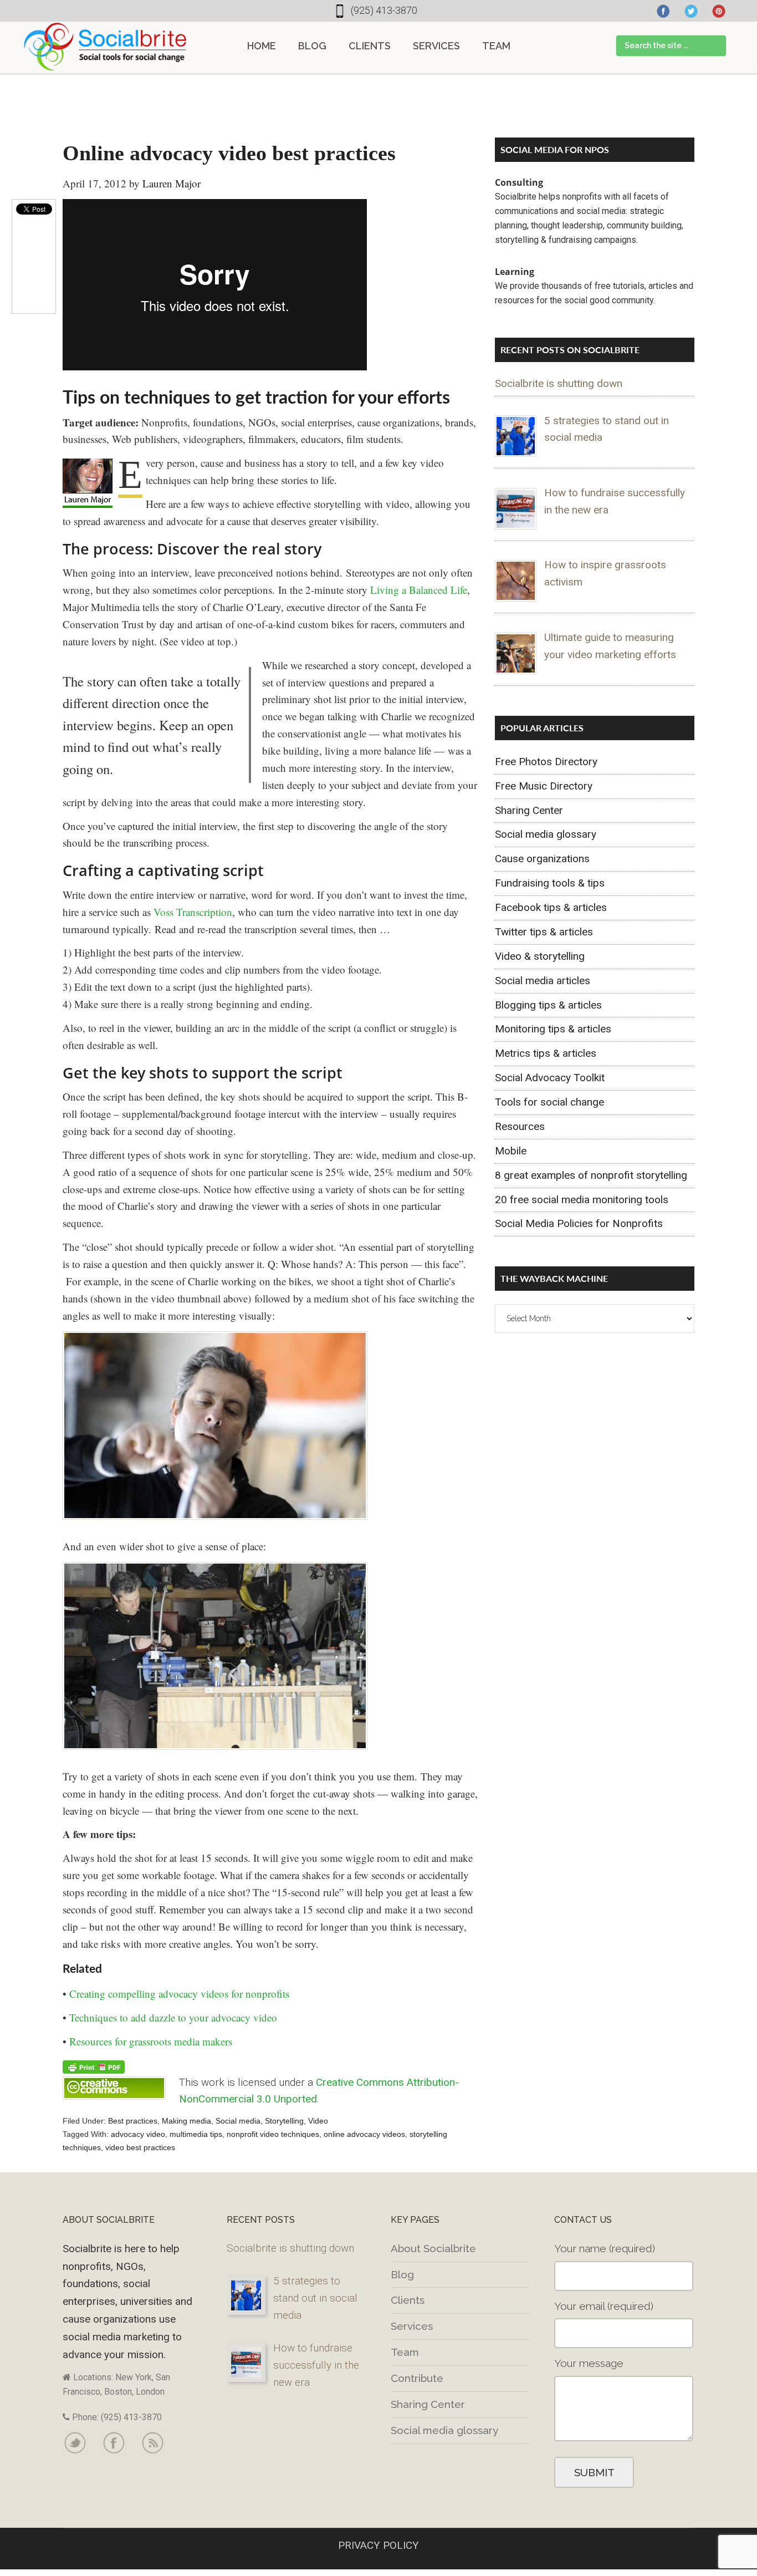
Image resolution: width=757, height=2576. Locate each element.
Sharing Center (529, 810)
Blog (402, 2274)
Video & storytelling (540, 956)
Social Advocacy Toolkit (550, 1078)
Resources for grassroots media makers (151, 2041)
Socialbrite (105, 47)
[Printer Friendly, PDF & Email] (94, 2066)
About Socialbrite (433, 2248)
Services (412, 2326)
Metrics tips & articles (546, 1053)
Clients (408, 2300)
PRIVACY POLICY (378, 2545)
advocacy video (138, 2134)
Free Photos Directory (546, 762)
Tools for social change (549, 1102)
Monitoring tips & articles (553, 1029)
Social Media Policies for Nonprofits (579, 1223)
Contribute (417, 2378)
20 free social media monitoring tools (582, 1200)
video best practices (140, 2147)
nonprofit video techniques (273, 2134)
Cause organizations (542, 859)
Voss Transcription (193, 912)
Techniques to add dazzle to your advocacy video (173, 2017)
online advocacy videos (364, 2134)
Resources (520, 1126)
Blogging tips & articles (548, 1005)
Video (318, 2121)
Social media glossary (546, 834)
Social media (238, 2121)
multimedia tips (196, 2134)
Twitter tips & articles (544, 932)
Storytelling (284, 2121)
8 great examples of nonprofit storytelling (591, 1175)
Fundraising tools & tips (550, 883)
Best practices (133, 2121)
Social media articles (543, 981)
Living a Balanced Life (419, 590)
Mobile (511, 1151)
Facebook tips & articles (551, 907)
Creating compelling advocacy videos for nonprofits (179, 1994)
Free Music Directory (544, 786)
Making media (186, 2121)
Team (405, 2352)
